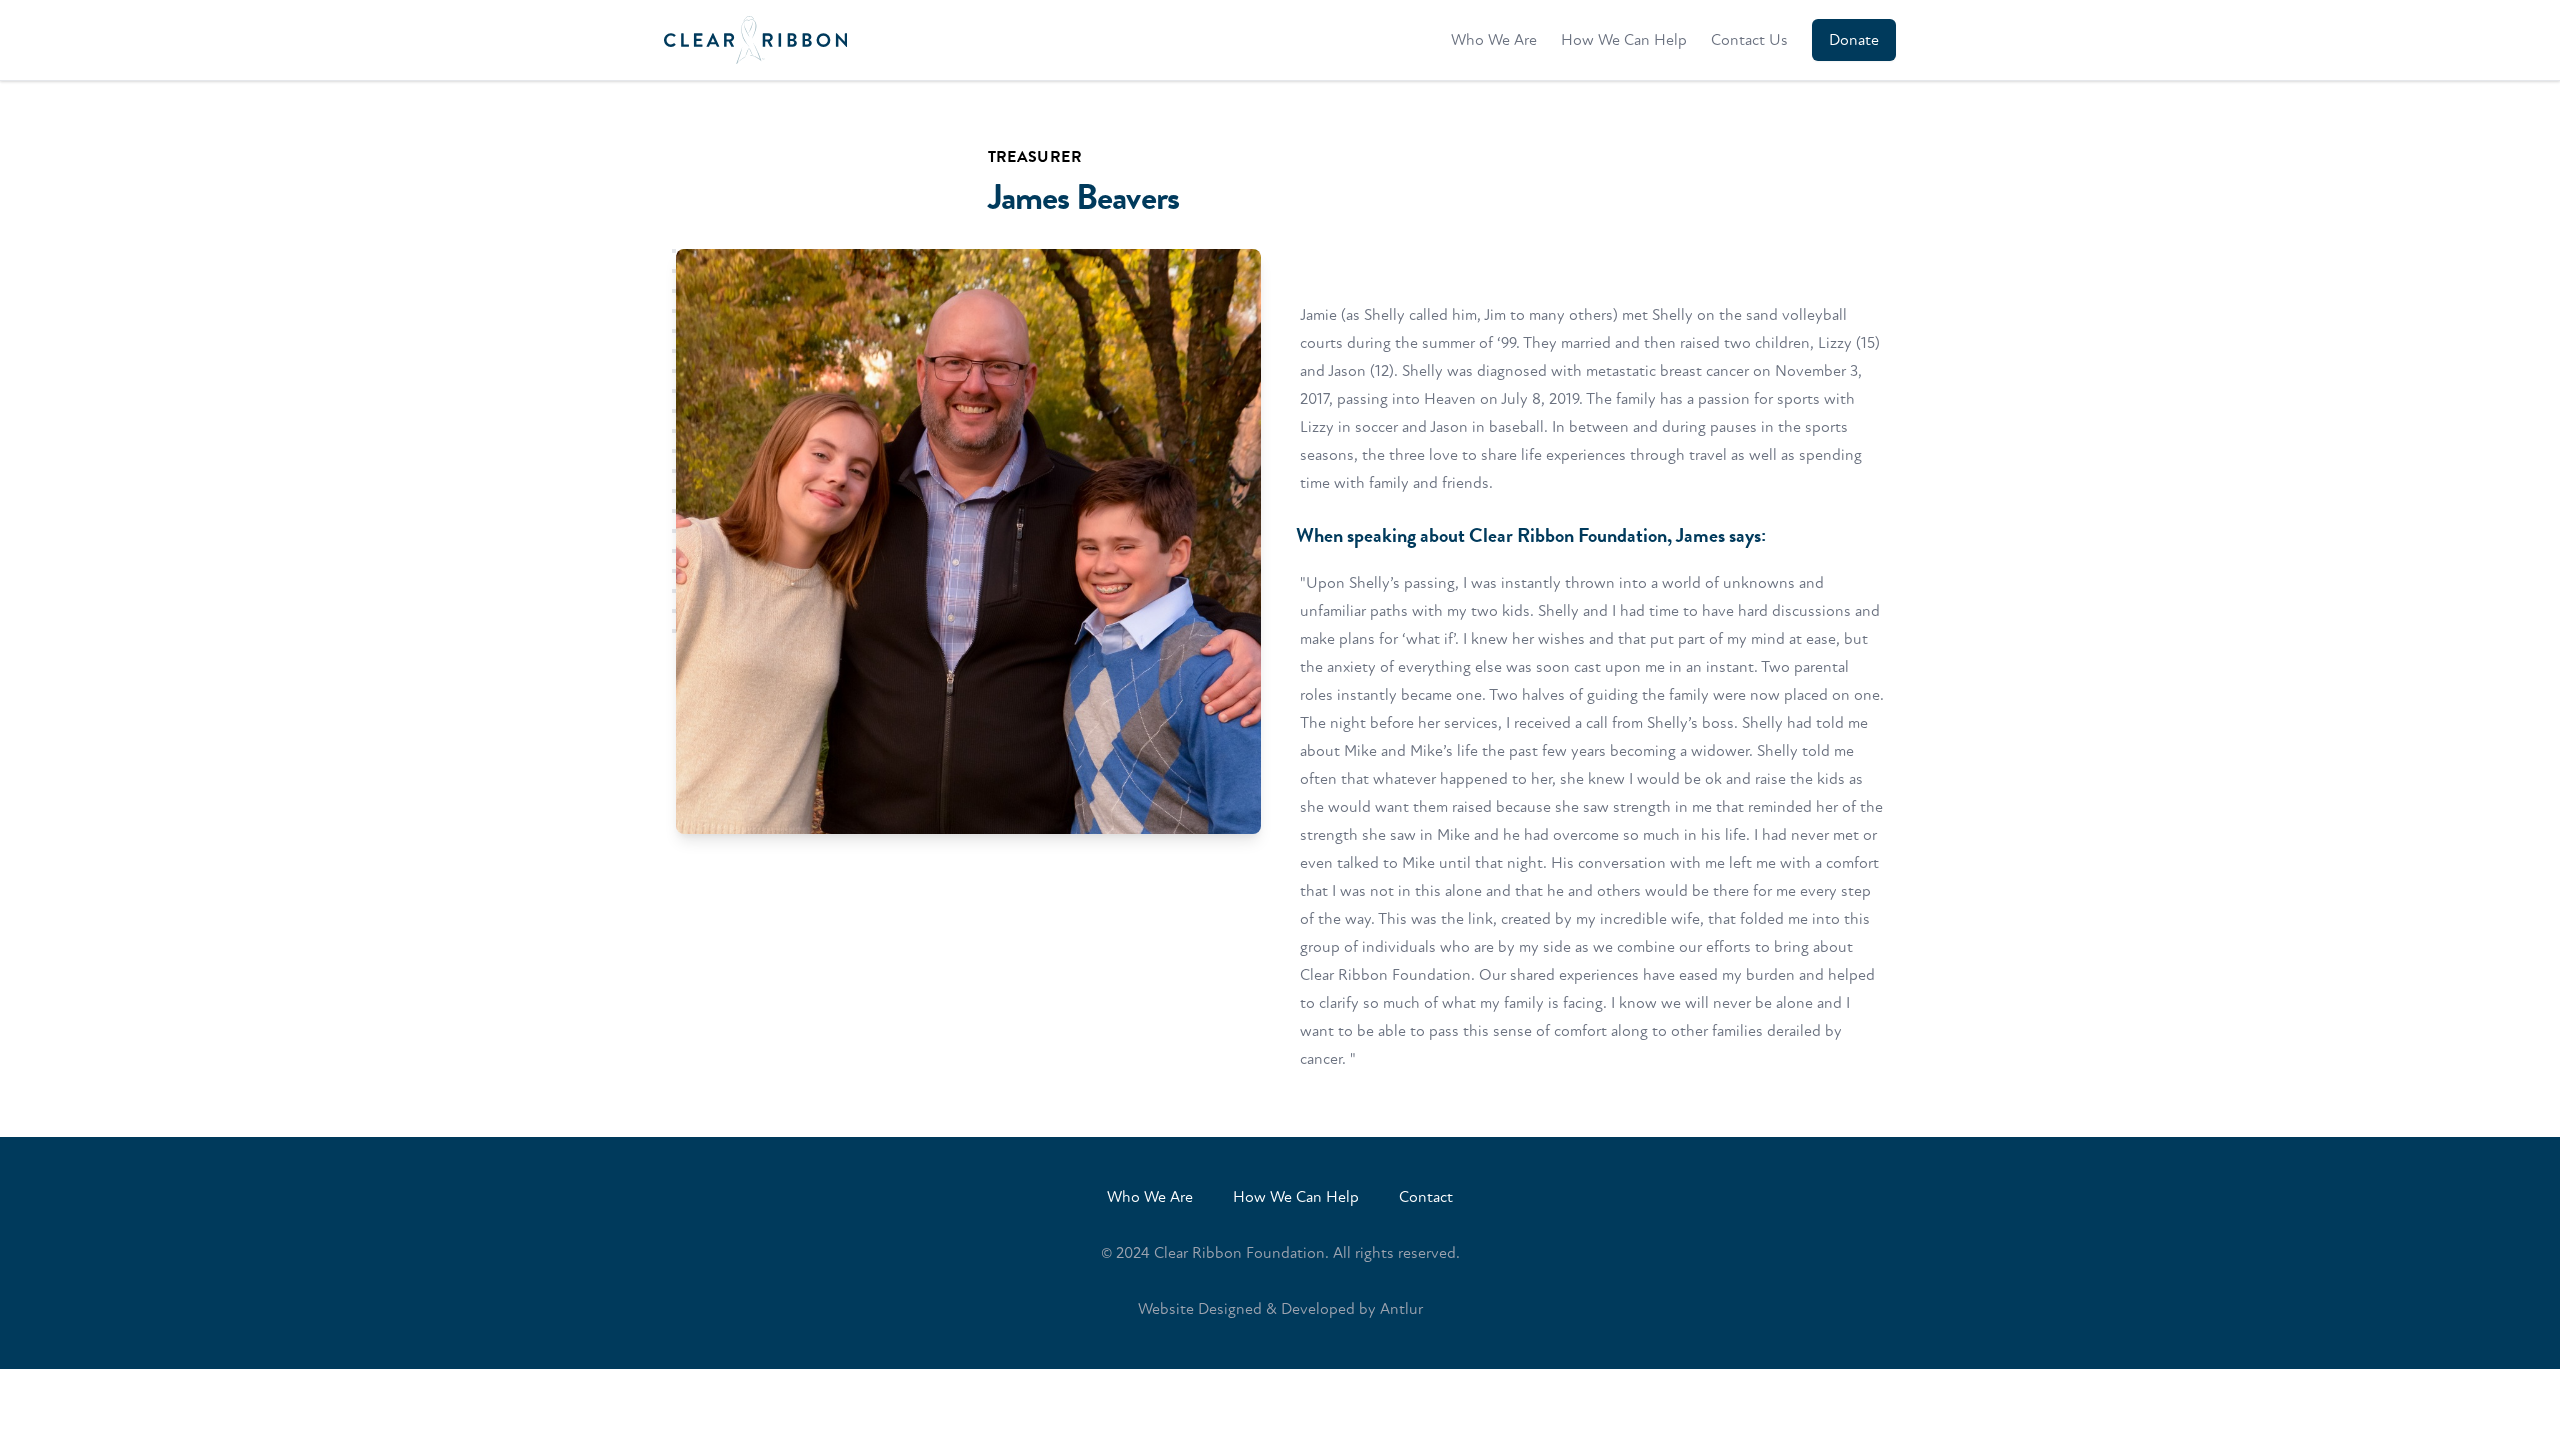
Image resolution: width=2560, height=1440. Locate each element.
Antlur (1401, 1309)
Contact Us (1749, 40)
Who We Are (1494, 40)
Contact (1426, 1197)
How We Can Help (1624, 40)
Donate (1854, 40)
